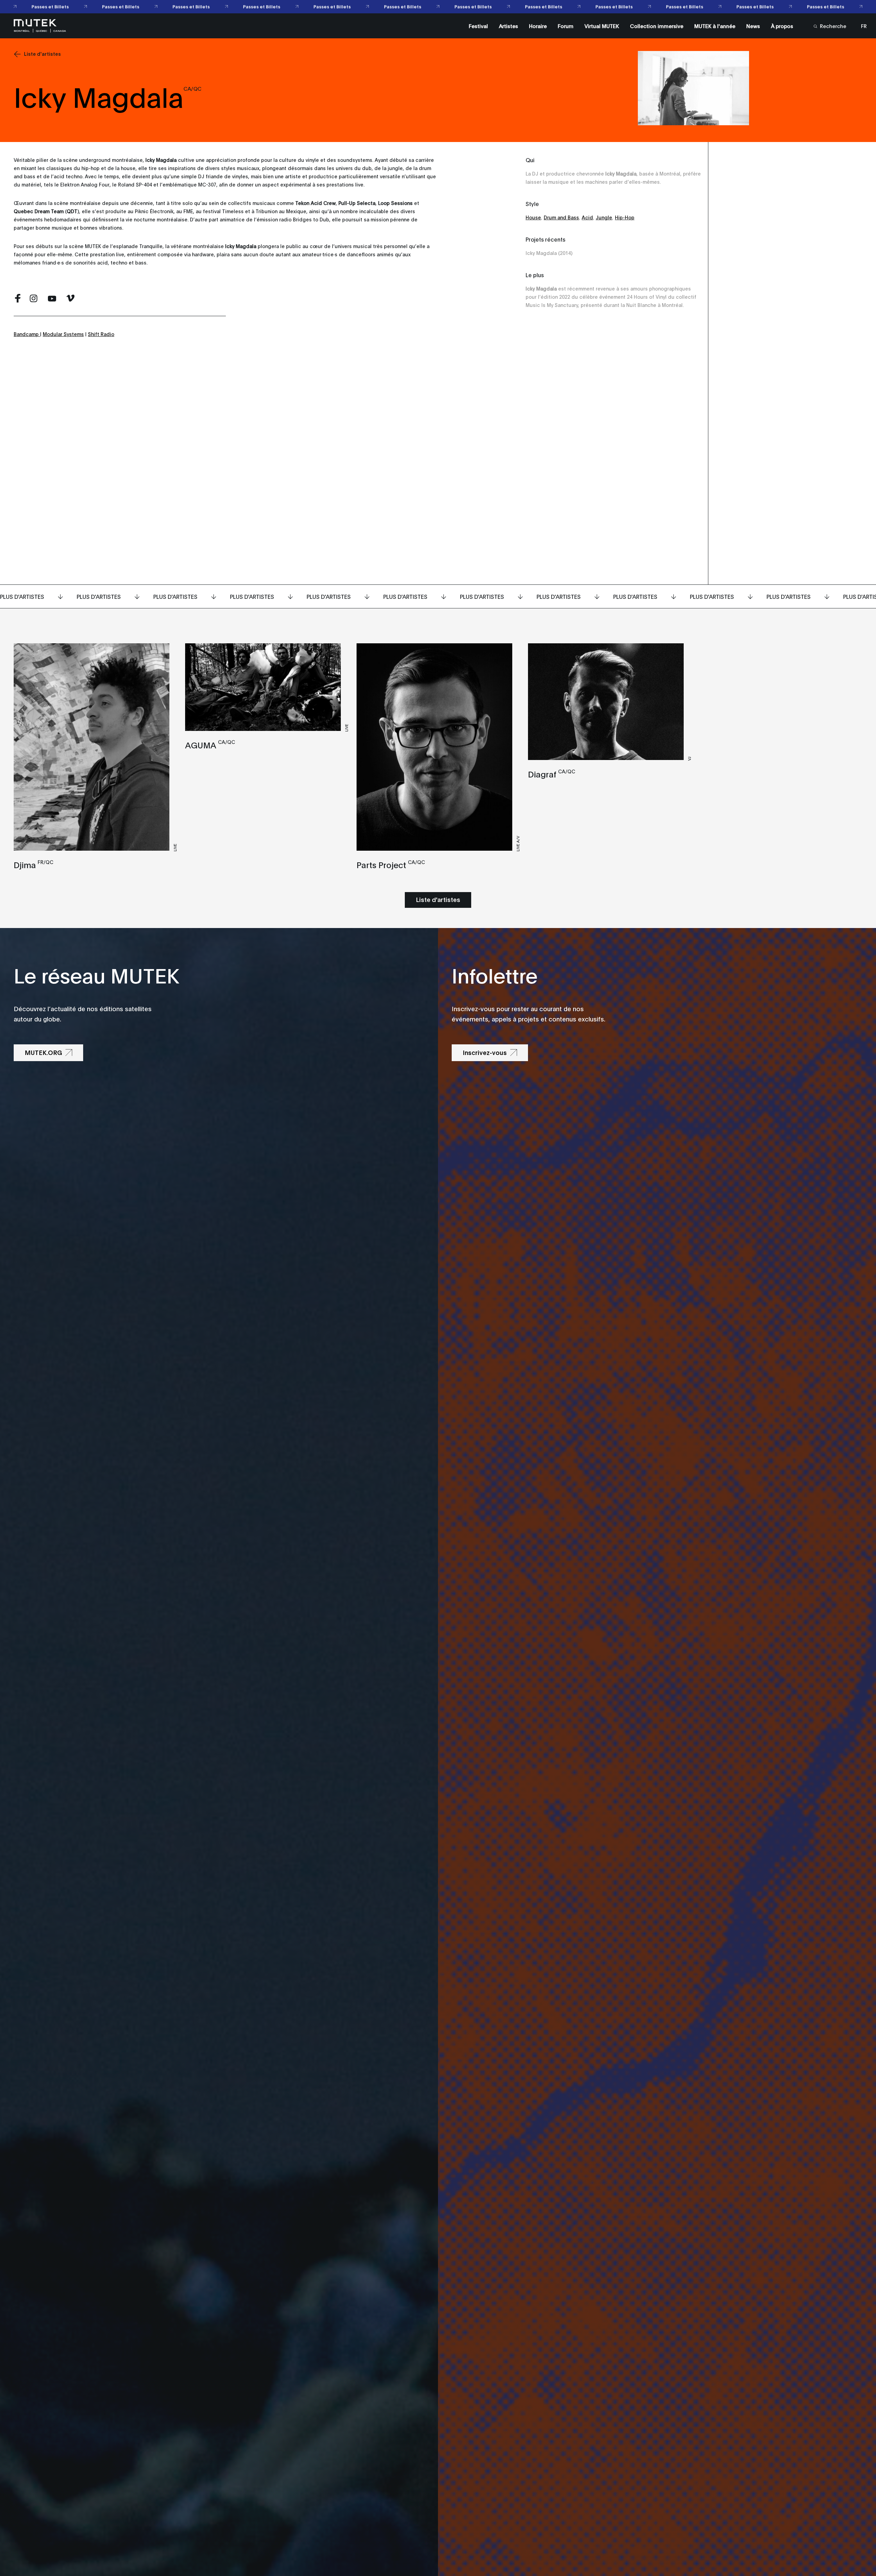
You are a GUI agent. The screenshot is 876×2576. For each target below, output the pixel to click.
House (533, 217)
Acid (587, 217)
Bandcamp (27, 334)
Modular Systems (63, 334)
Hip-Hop (625, 217)
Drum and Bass (561, 217)
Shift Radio (101, 334)
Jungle (604, 217)
